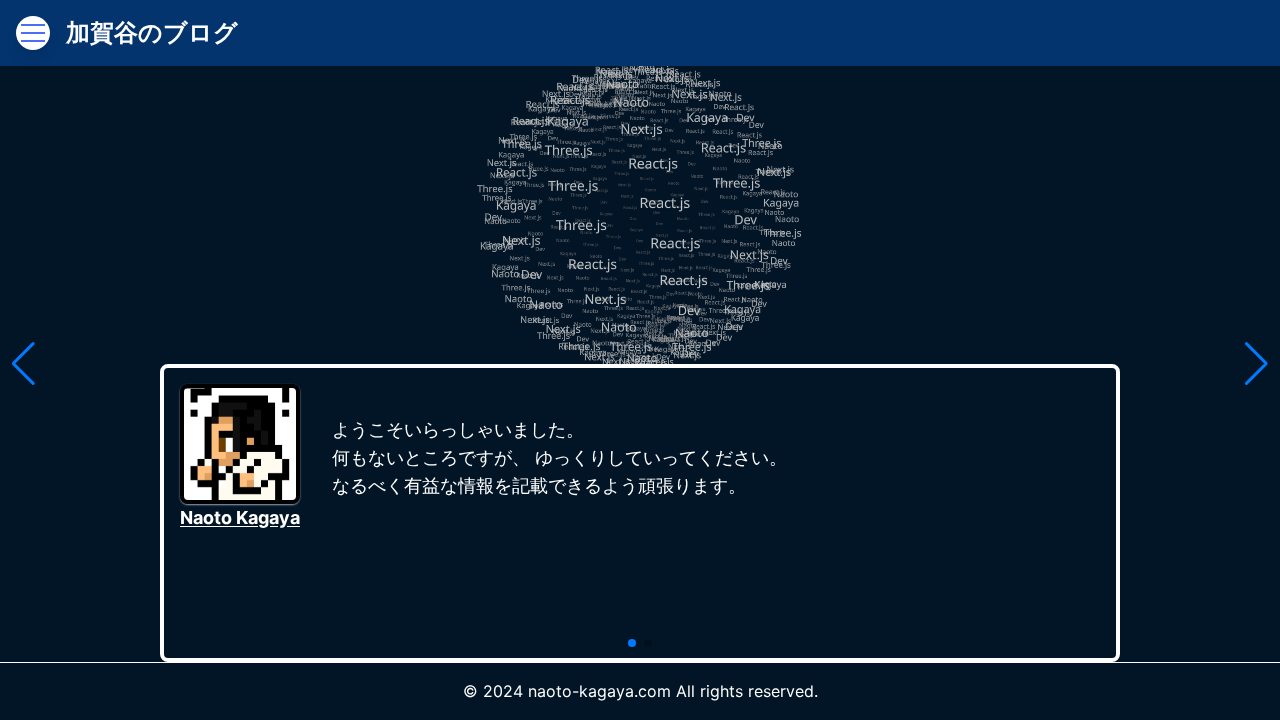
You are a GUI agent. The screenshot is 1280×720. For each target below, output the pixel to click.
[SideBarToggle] (33, 33)
